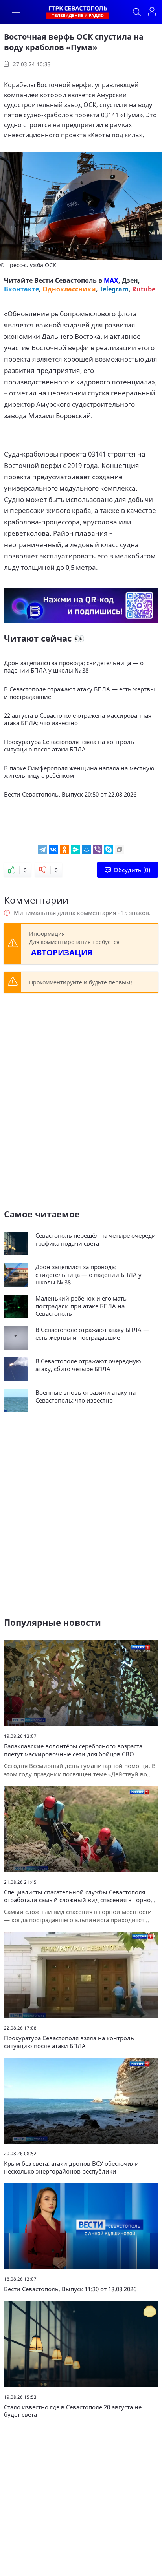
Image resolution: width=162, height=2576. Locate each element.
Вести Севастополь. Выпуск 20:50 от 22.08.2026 (70, 794)
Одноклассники (69, 289)
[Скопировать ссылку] (120, 850)
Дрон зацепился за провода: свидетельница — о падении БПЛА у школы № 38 (74, 667)
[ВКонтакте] (53, 850)
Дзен (130, 280)
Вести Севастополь (65, 280)
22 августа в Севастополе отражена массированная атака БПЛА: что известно (78, 719)
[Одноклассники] (64, 850)
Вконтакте (21, 289)
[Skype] (109, 850)
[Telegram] (42, 850)
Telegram (114, 289)
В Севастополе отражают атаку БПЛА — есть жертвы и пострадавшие (79, 693)
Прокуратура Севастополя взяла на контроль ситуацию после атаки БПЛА (69, 746)
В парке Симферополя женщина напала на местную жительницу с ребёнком (79, 772)
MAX (111, 280)
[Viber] (98, 850)
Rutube (144, 289)
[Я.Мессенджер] (75, 850)
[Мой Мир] (87, 850)
